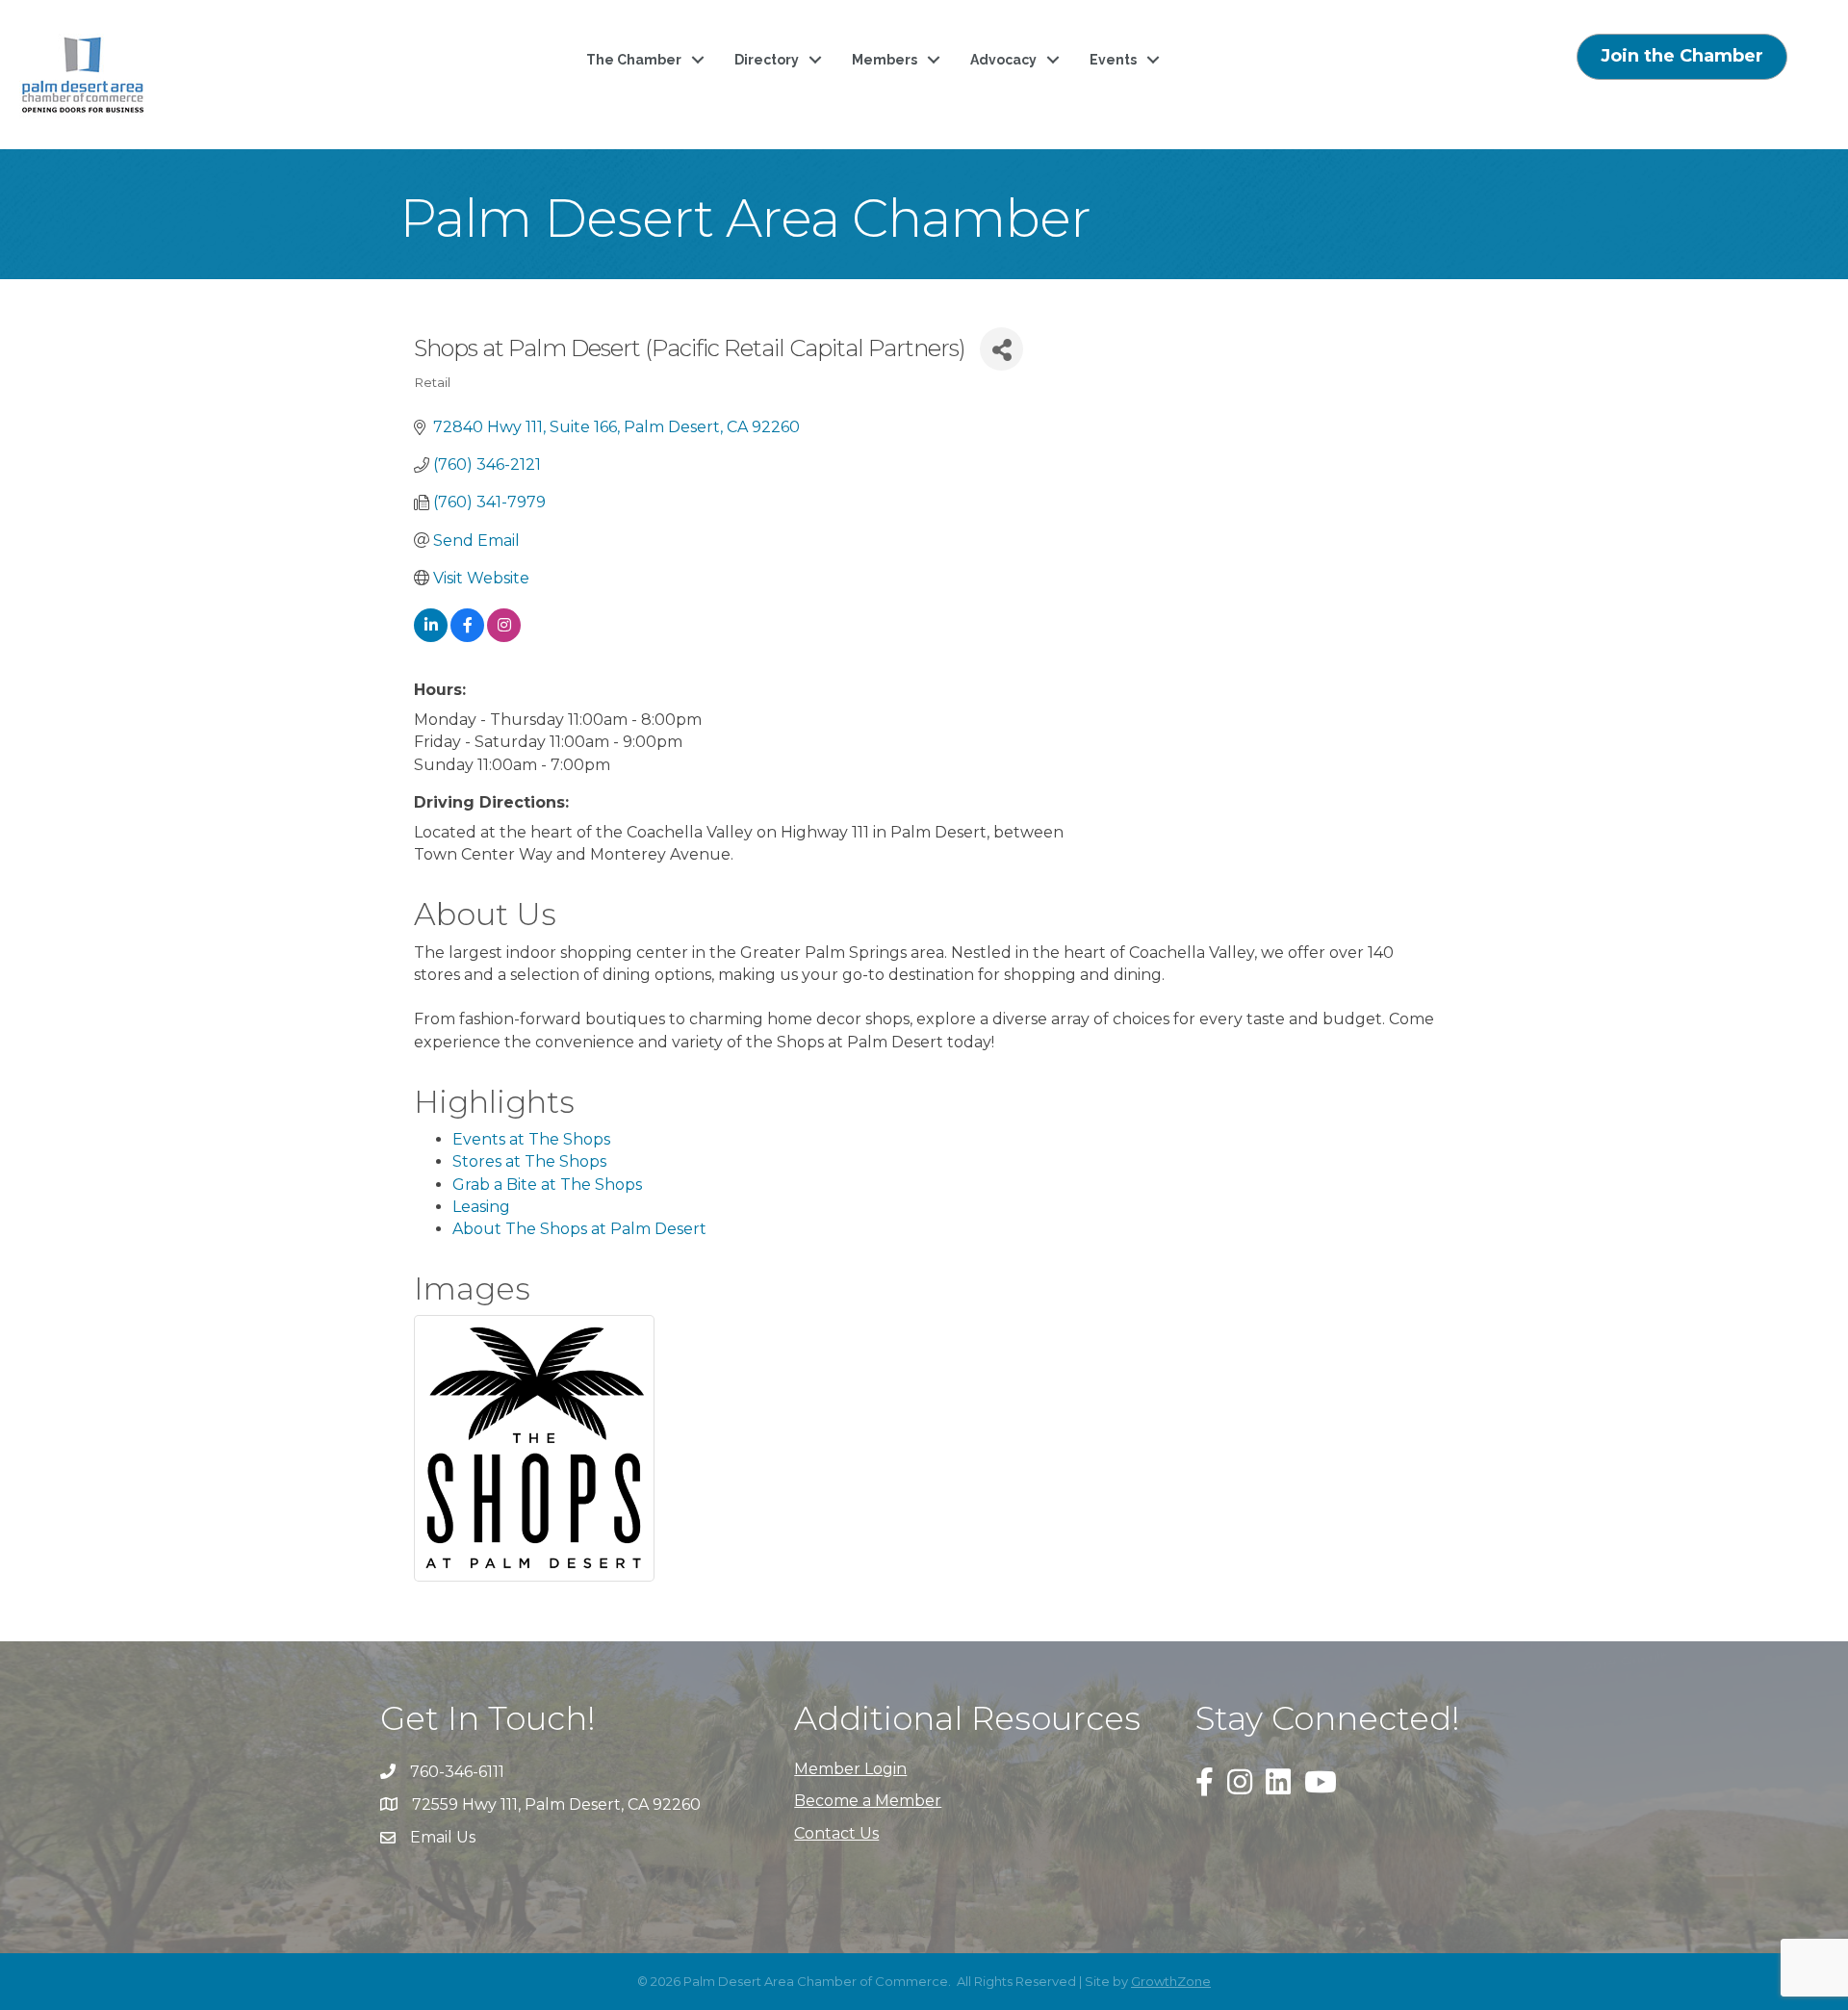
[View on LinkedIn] (431, 637)
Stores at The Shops (529, 1161)
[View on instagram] (504, 637)
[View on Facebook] (467, 637)
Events (1113, 60)
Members (885, 60)
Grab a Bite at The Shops (547, 1185)
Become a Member (868, 1801)
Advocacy (1003, 60)
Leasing (481, 1207)
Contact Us (836, 1833)
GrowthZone (1171, 1981)
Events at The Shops (531, 1139)
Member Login (850, 1769)
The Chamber (634, 60)
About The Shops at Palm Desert (579, 1229)
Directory (767, 60)
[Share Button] (1001, 349)
